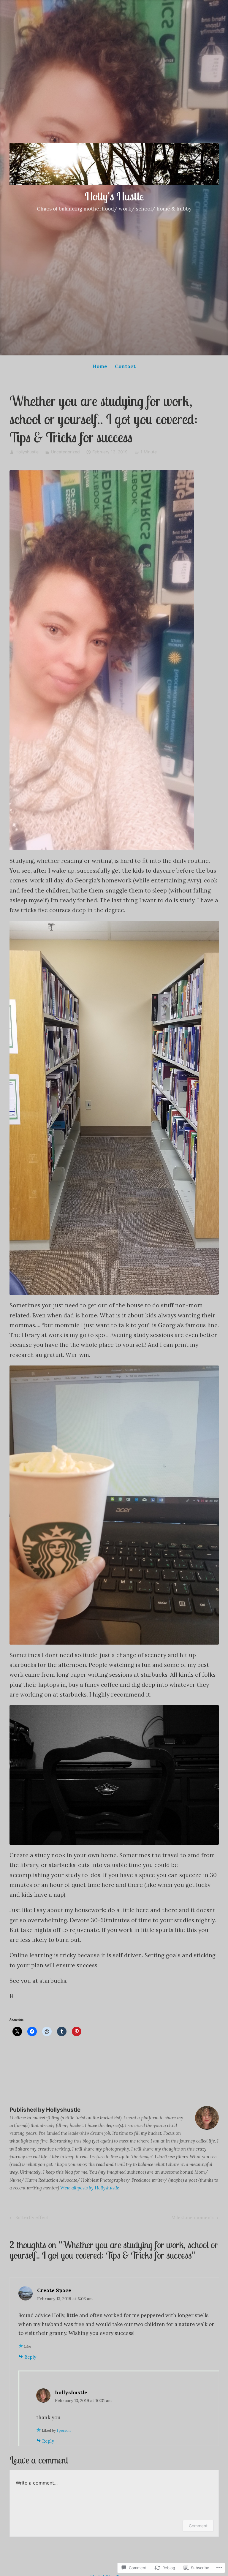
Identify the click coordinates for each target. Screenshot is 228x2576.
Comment (198, 2526)
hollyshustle (71, 2393)
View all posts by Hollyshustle (90, 2188)
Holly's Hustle (114, 196)
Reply (30, 2357)
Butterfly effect (28, 2219)
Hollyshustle (27, 452)
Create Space (54, 2290)
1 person (64, 2430)
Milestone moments (193, 2219)
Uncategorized (65, 452)
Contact (125, 366)
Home (100, 366)
